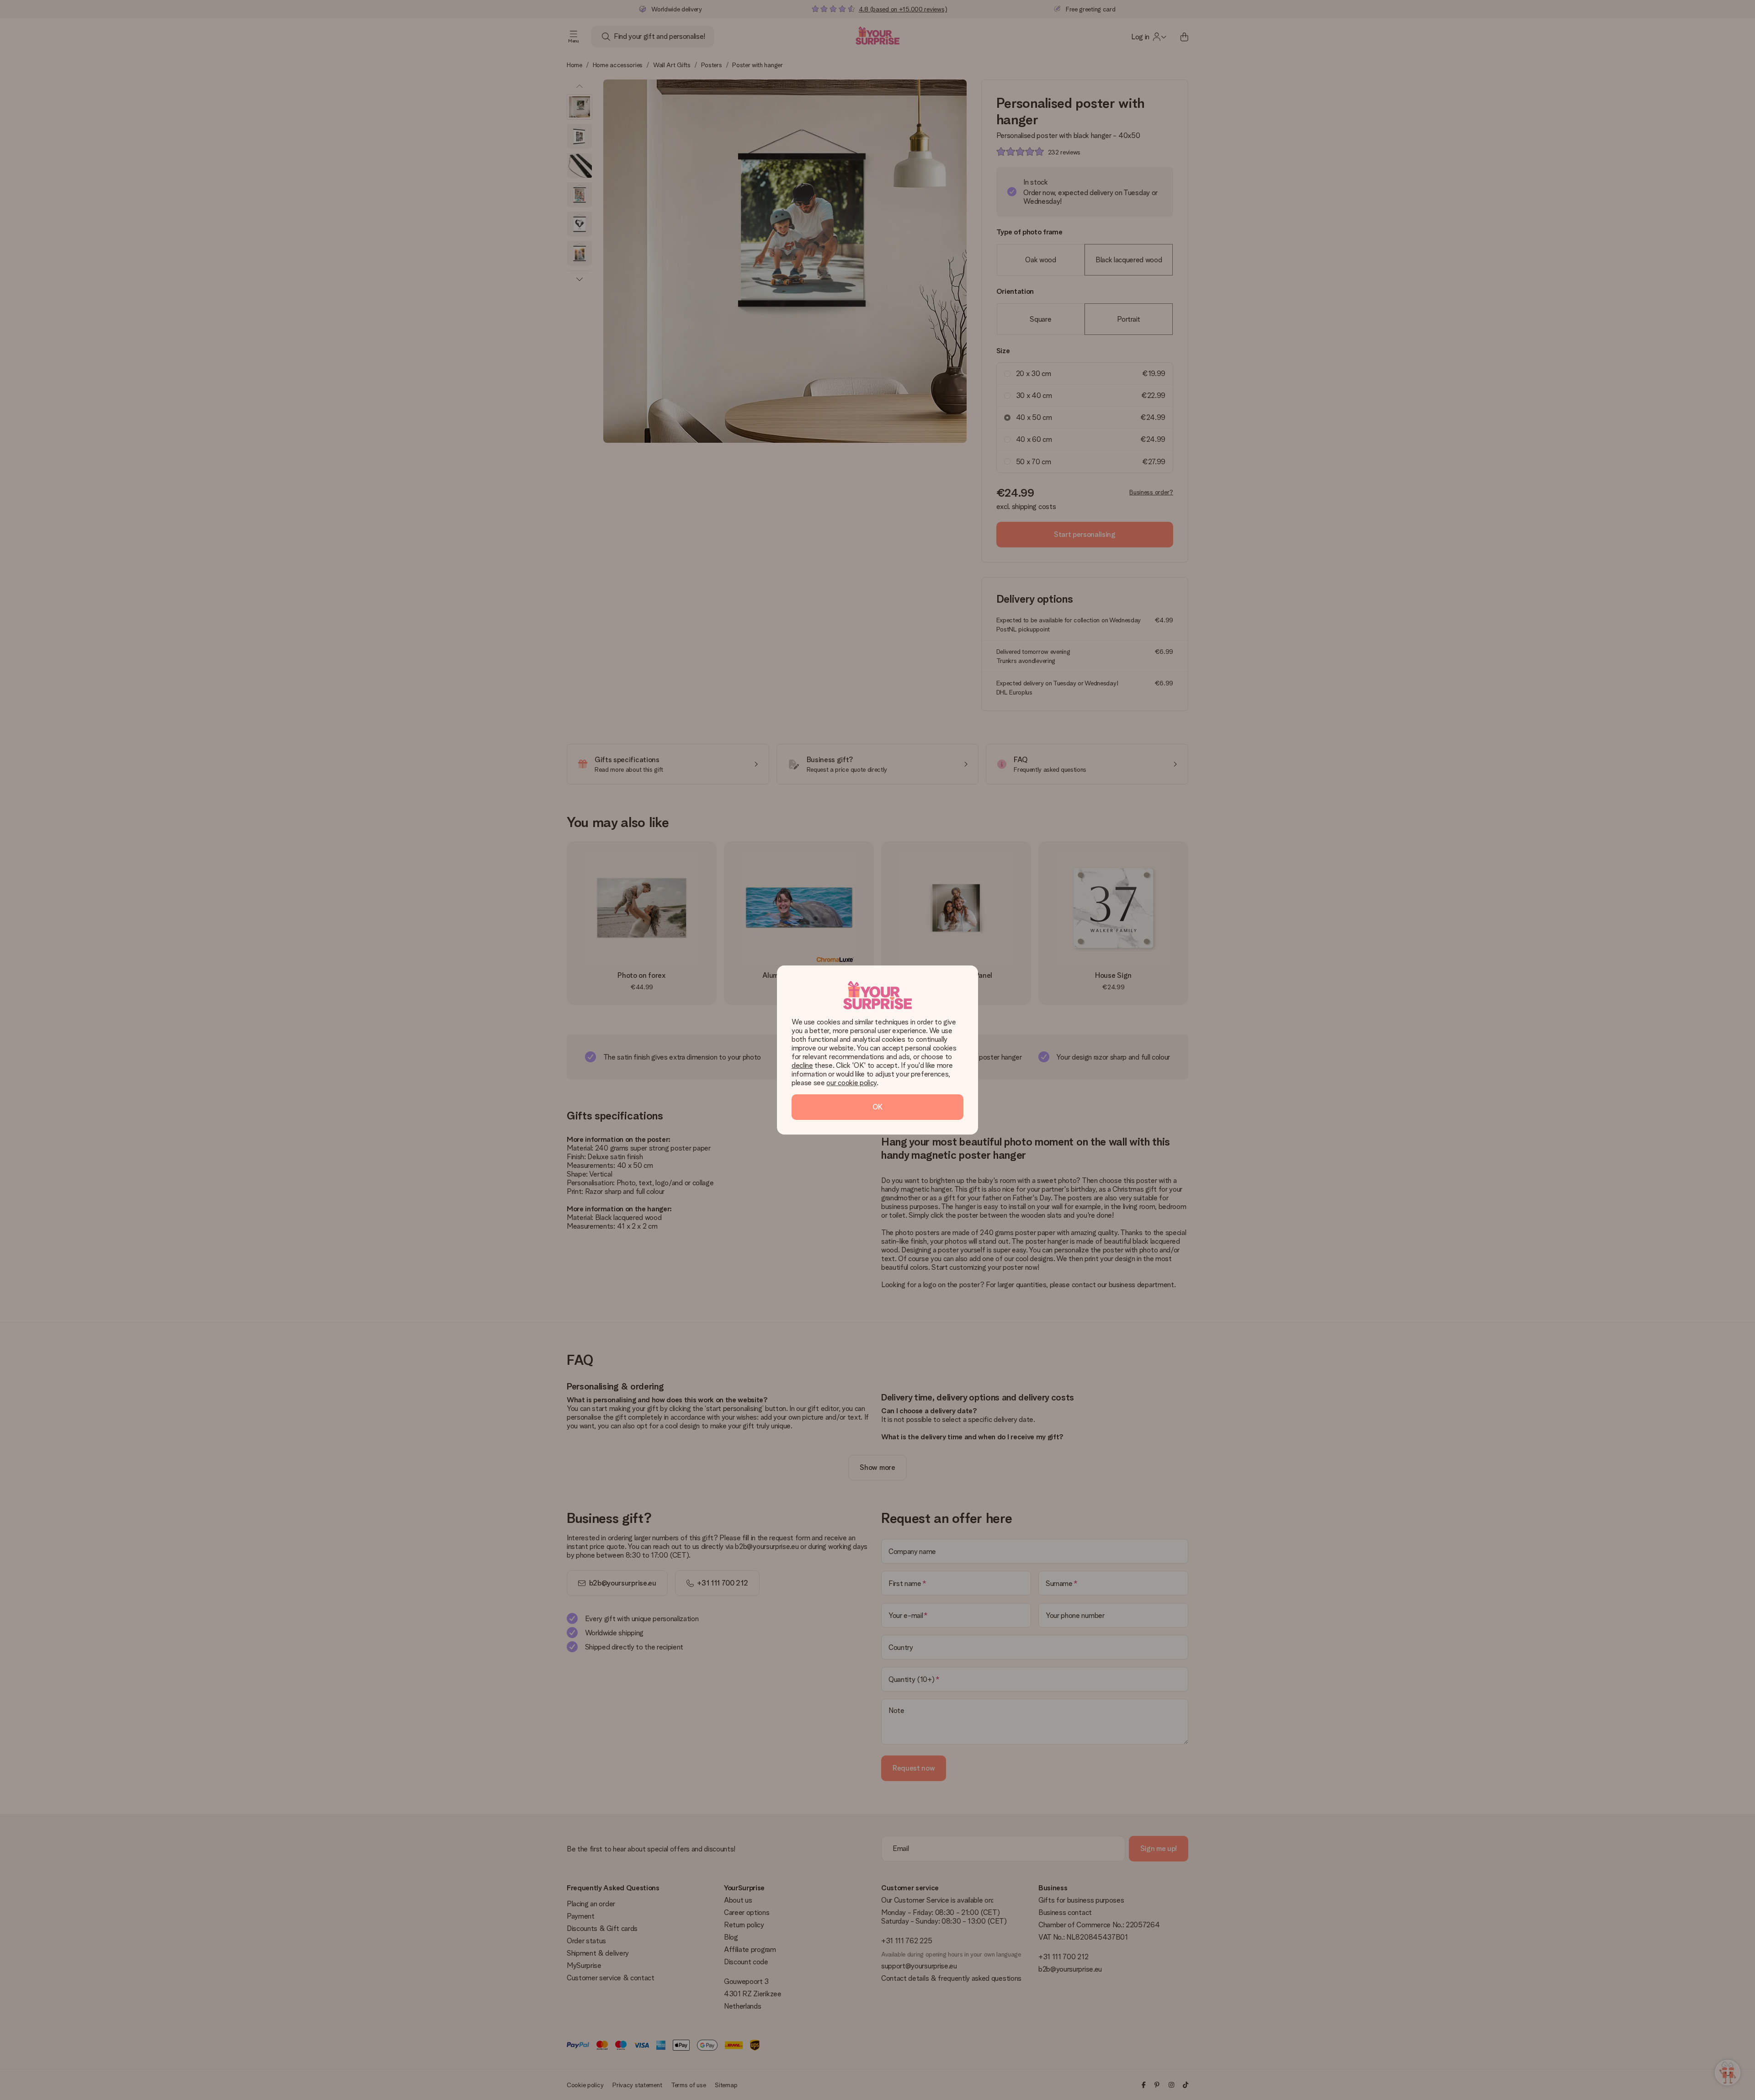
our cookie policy (851, 1083)
